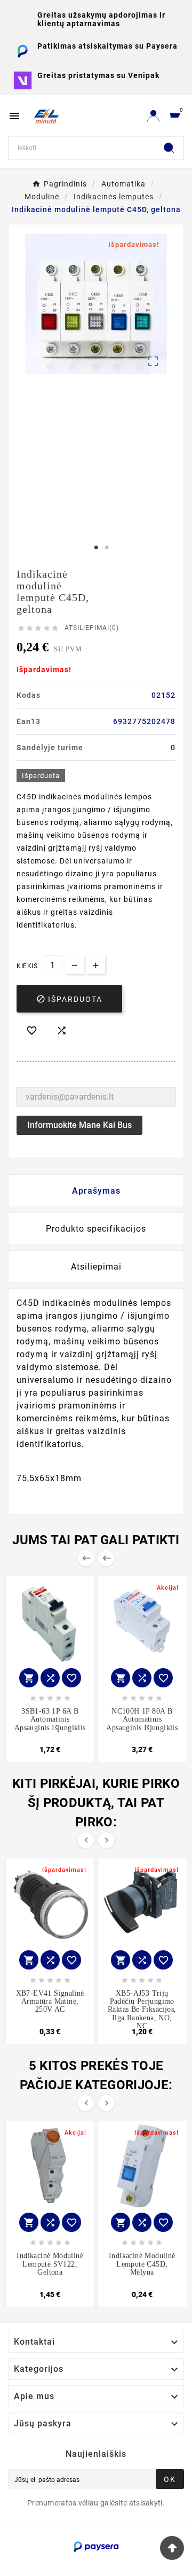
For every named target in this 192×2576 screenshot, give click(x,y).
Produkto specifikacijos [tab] (96, 1229)
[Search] (169, 148)
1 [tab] (96, 548)
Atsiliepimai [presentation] (96, 1267)
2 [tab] (107, 548)
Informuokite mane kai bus (79, 1125)
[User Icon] (153, 116)
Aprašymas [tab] (96, 1191)
